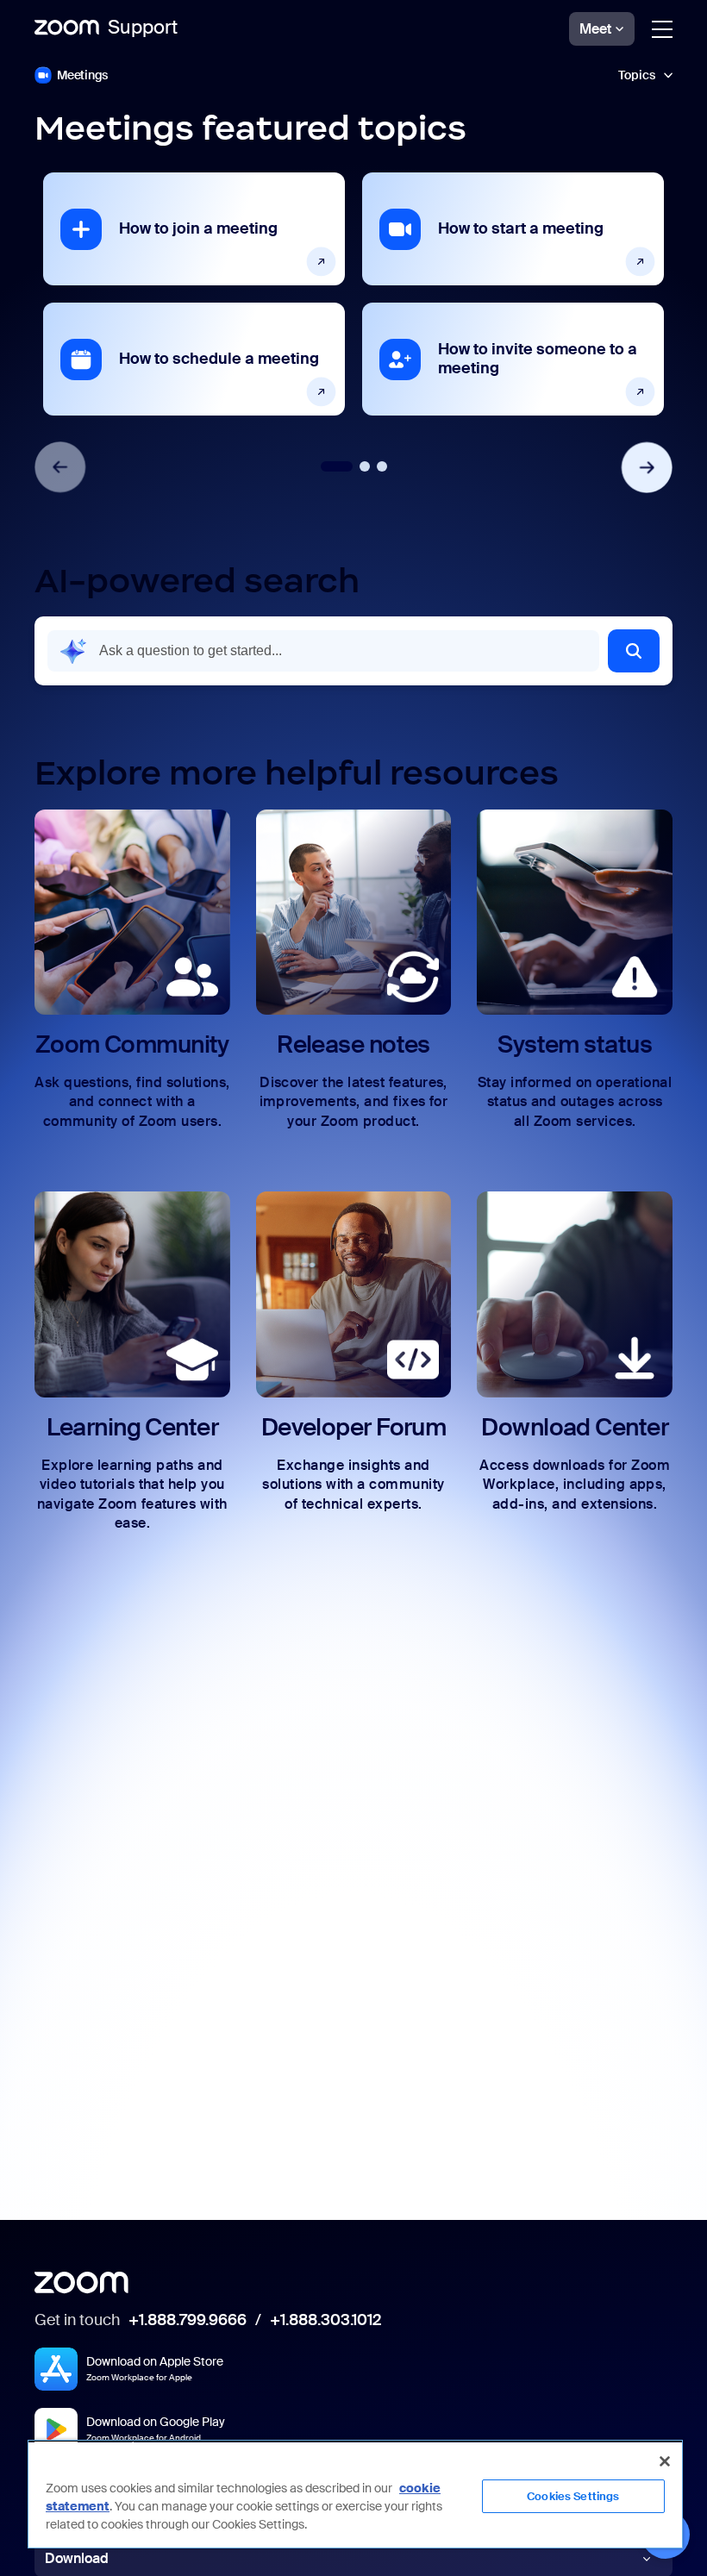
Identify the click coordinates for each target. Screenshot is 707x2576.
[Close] (665, 2461)
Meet (595, 29)
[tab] (337, 466)
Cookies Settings (573, 2496)
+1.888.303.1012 (325, 2321)
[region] (355, 2494)
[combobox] (323, 651)
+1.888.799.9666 (188, 2321)
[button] (353, 75)
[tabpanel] (194, 294)
